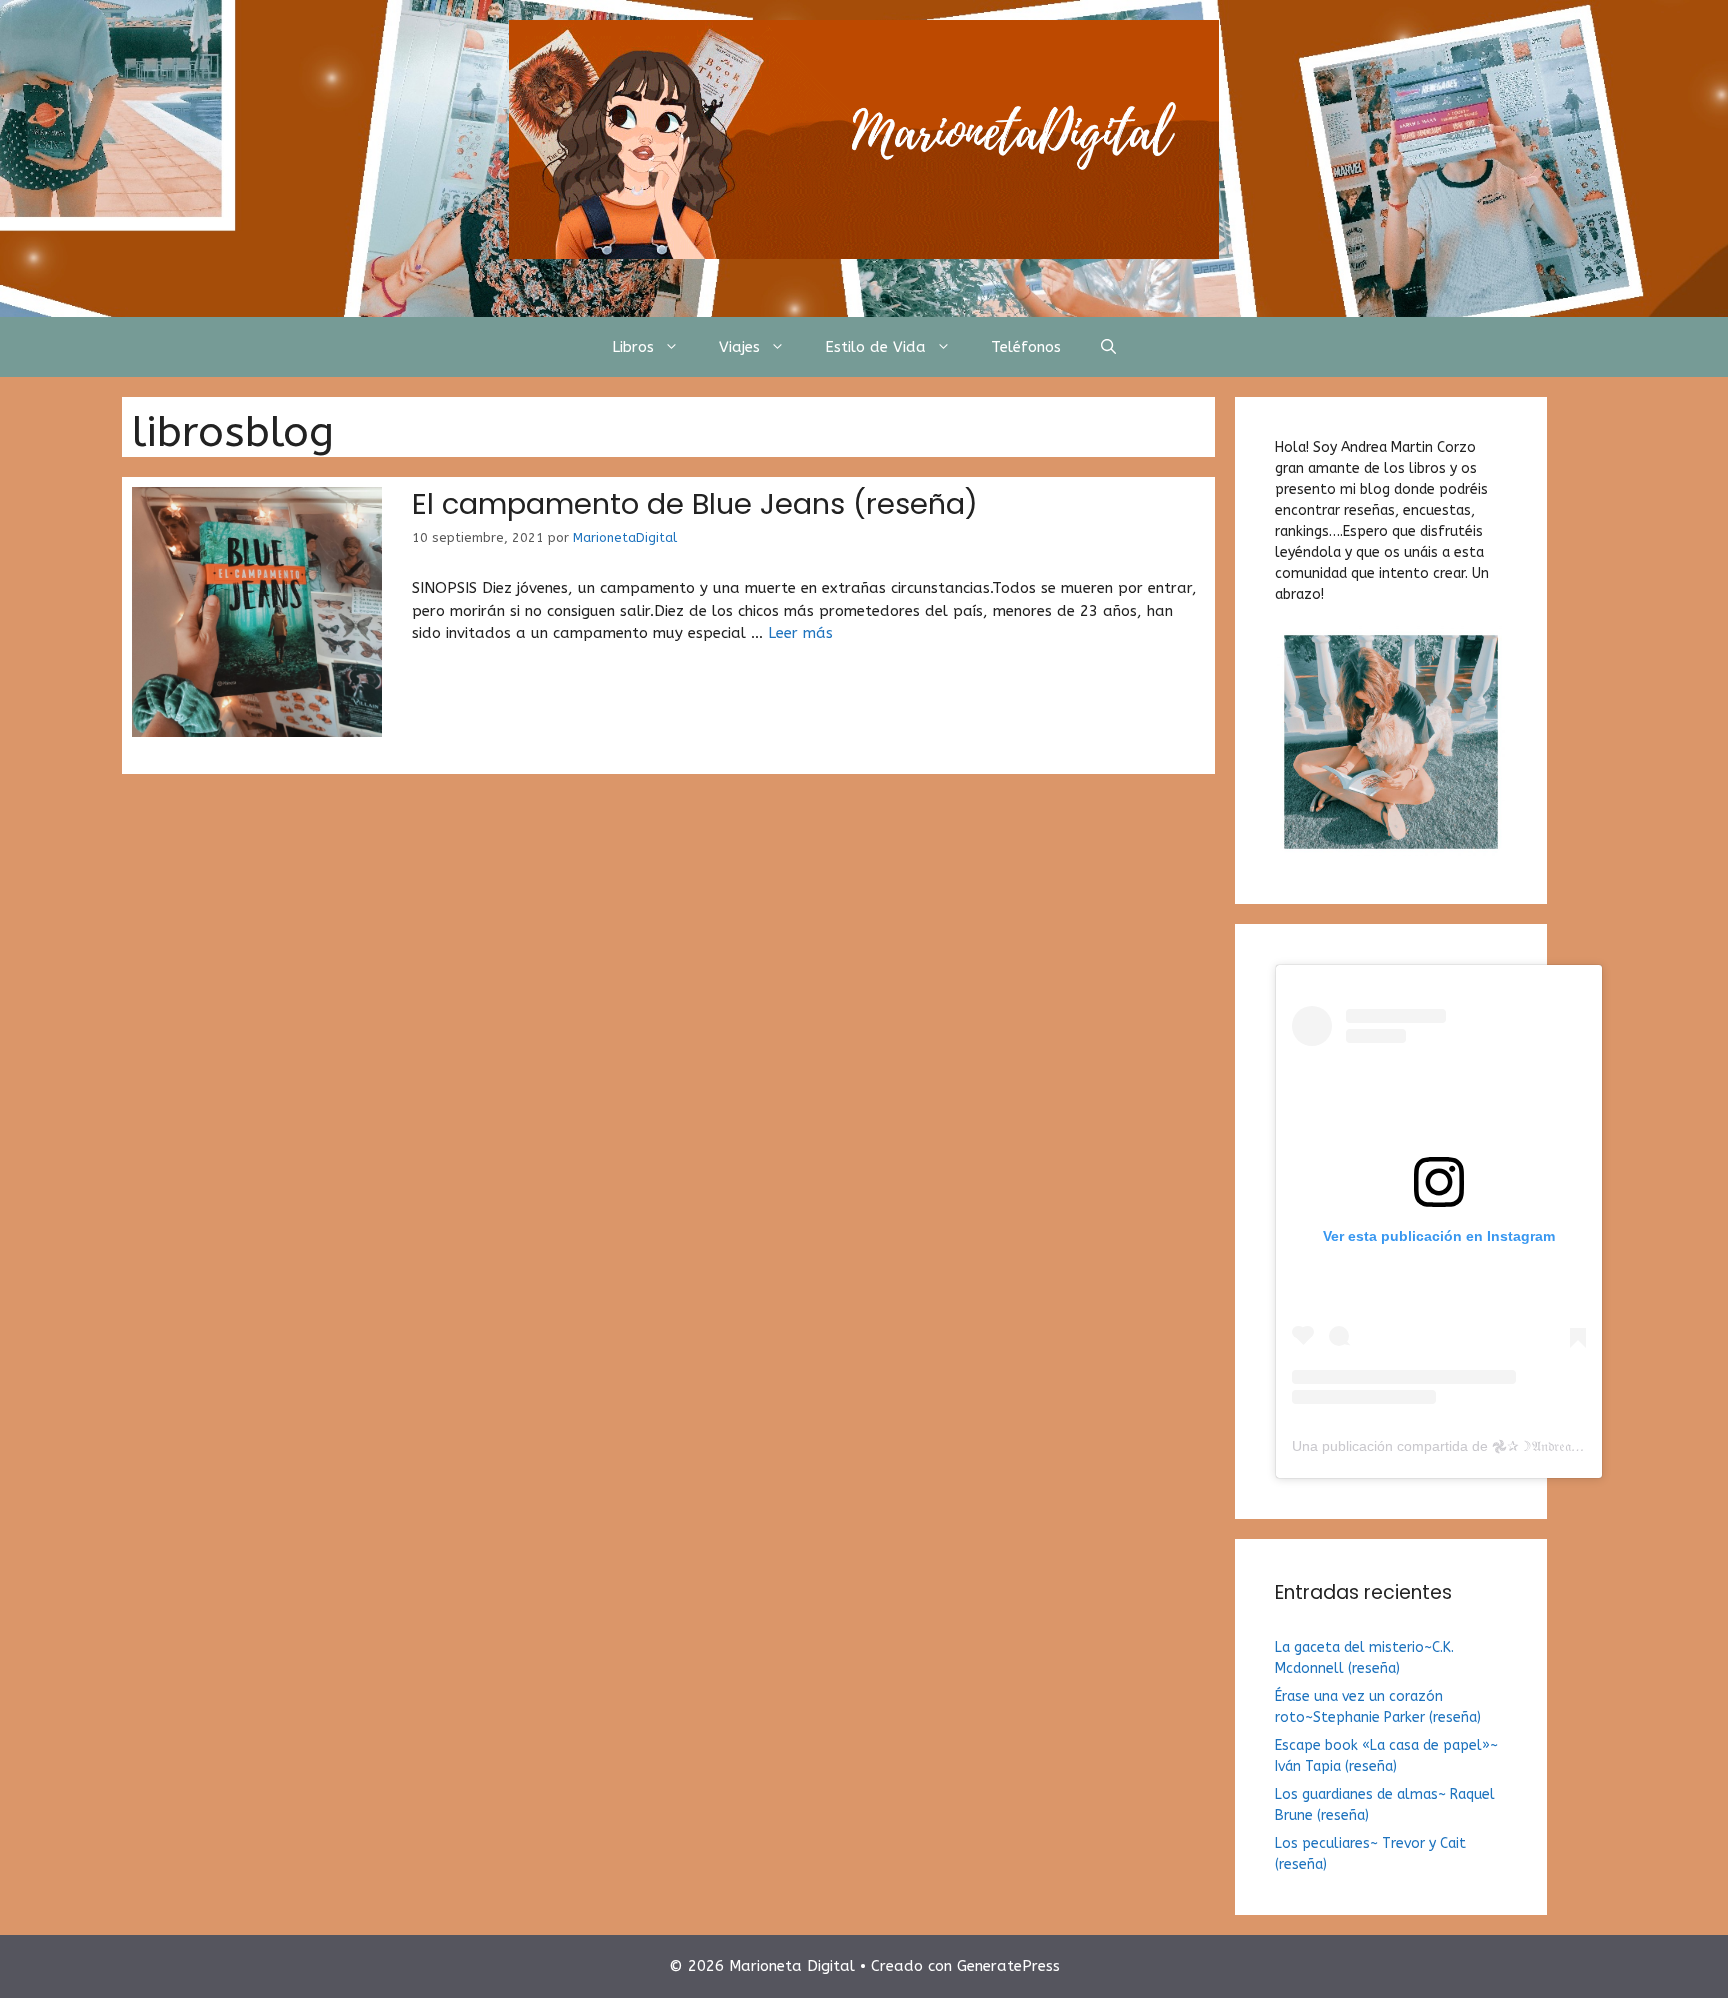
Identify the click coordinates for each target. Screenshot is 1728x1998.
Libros (633, 347)
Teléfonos (1026, 347)
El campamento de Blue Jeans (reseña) (695, 504)
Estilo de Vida (875, 347)
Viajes (739, 347)
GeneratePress (1008, 1966)
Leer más (800, 633)
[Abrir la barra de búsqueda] (1108, 347)
